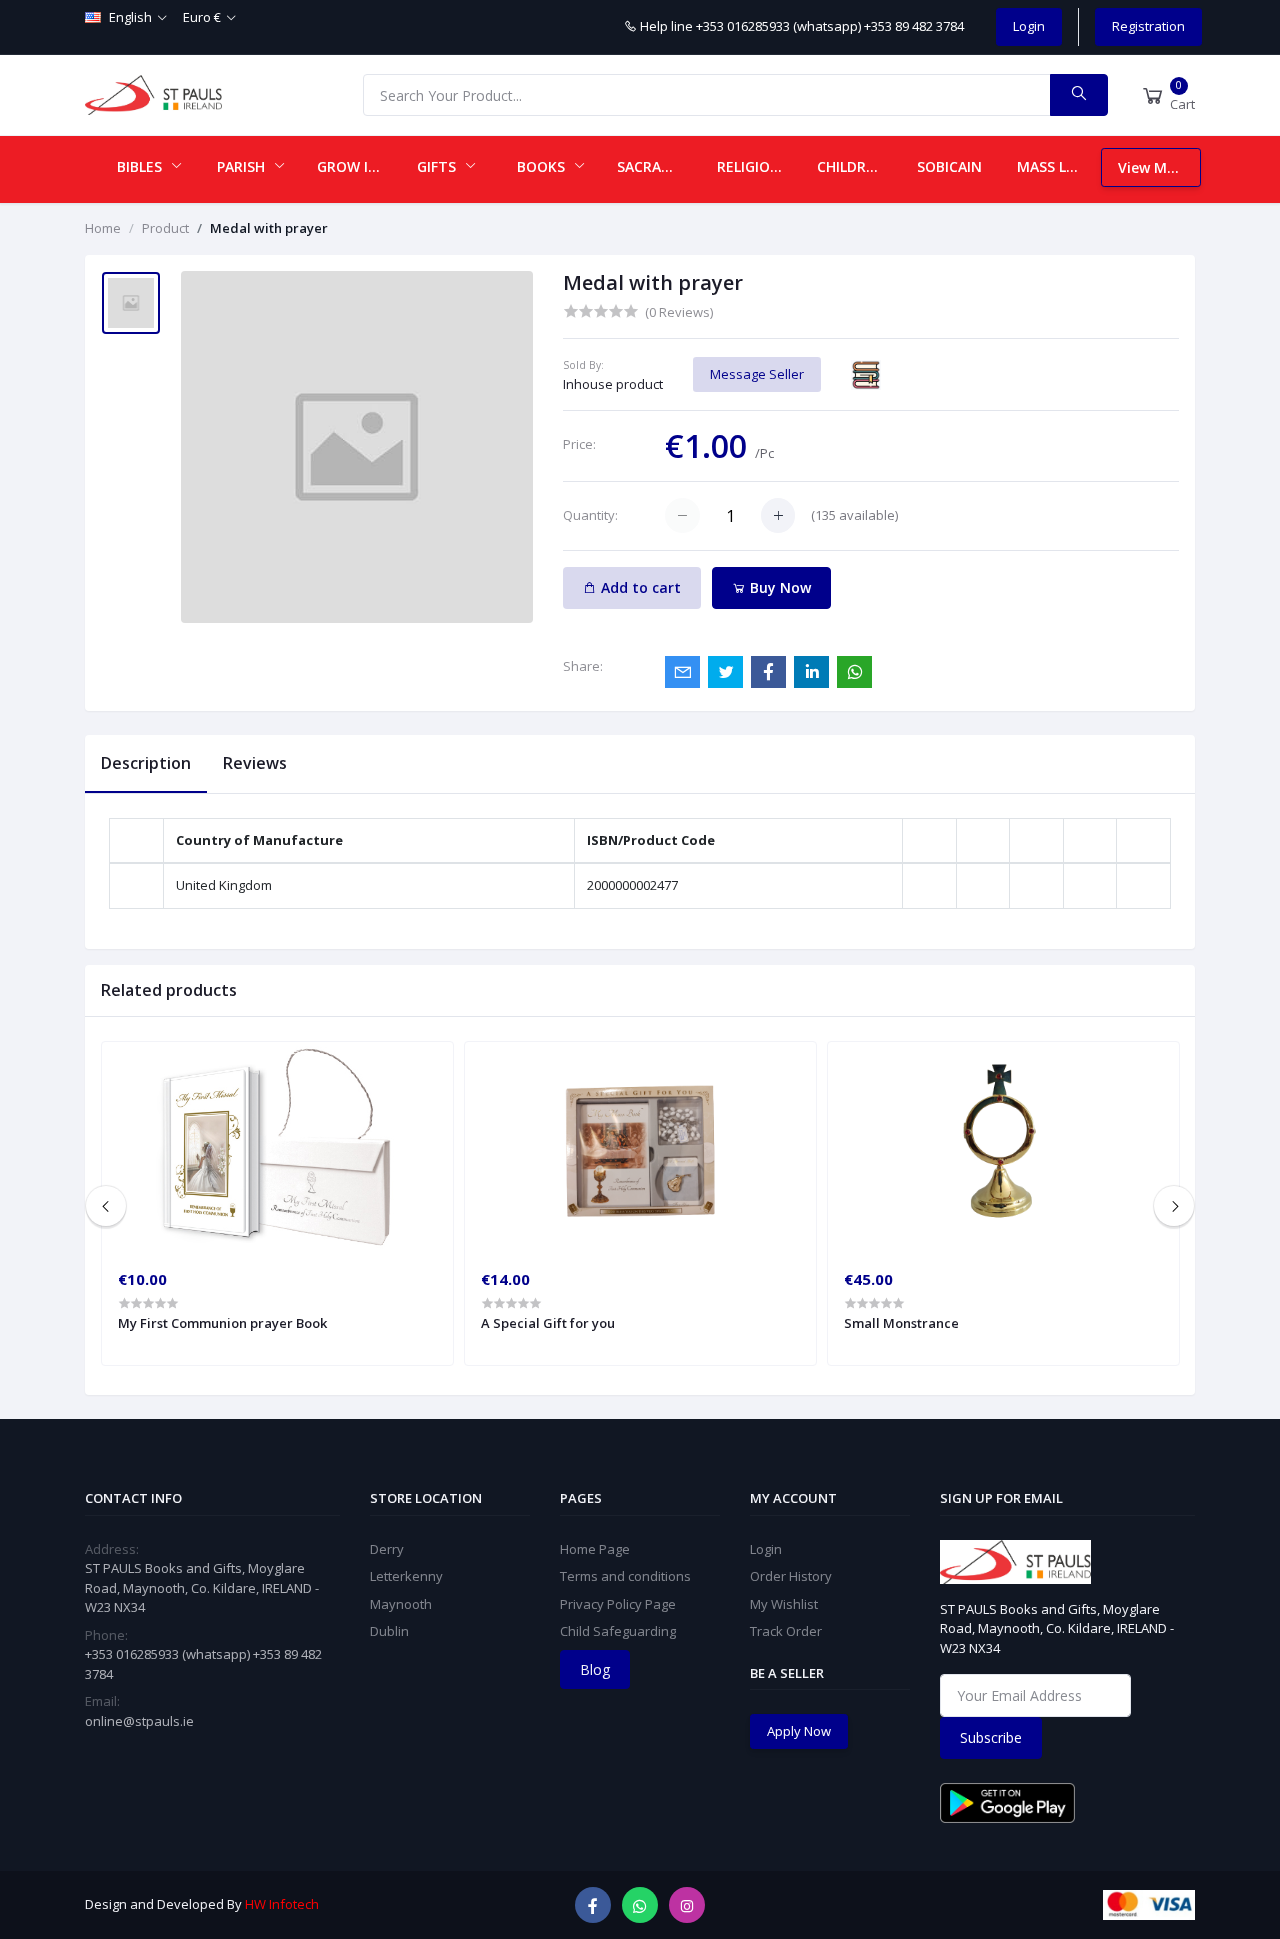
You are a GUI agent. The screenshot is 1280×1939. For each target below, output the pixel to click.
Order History (791, 1576)
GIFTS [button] (438, 166)
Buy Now (778, 587)
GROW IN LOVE (359, 166)
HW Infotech (282, 1904)
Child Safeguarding (618, 1631)
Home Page (595, 1549)
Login (1029, 26)
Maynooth (401, 1604)
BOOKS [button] (543, 166)
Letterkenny (406, 1576)
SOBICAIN (949, 166)
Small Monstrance (901, 1323)
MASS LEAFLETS (1059, 166)
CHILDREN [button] (853, 166)
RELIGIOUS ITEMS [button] (759, 166)
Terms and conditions (625, 1576)
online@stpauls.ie (139, 1721)
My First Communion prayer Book (222, 1323)
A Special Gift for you (548, 1323)
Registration (1148, 26)
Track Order (786, 1631)
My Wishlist (784, 1604)
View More (1154, 167)
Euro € (202, 17)
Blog (595, 1669)
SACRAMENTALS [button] (659, 166)
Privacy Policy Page (618, 1604)
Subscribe (991, 1737)
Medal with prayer (269, 228)
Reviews (255, 763)
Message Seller (757, 374)
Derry (387, 1549)
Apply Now (799, 1731)
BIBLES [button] (141, 166)
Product (165, 228)
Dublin (389, 1631)
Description (146, 763)
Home (103, 228)
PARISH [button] (243, 166)
